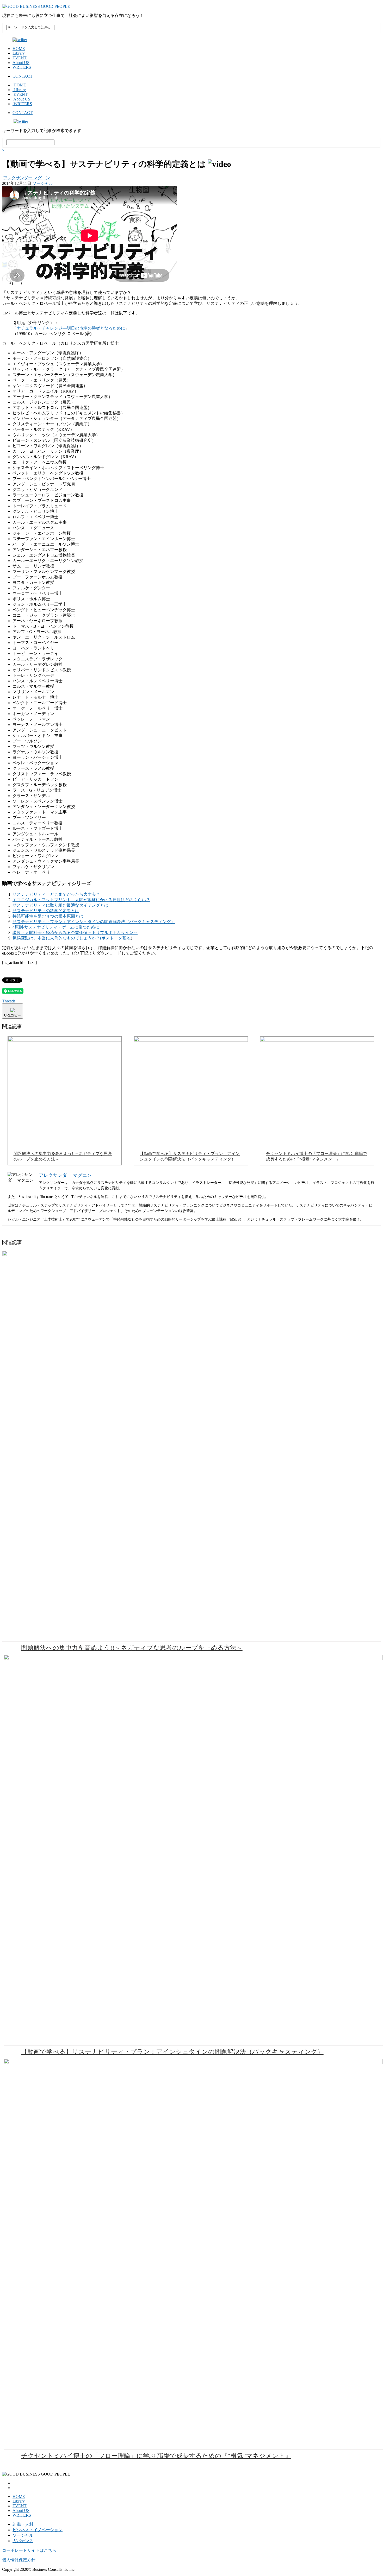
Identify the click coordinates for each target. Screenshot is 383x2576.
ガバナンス (23, 2541)
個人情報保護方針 (19, 2560)
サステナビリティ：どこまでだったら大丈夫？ (56, 894)
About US (21, 63)
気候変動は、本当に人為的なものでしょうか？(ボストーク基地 (72, 938)
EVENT (20, 58)
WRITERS (22, 67)
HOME (19, 49)
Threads (9, 1001)
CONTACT (23, 76)
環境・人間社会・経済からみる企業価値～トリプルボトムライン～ (75, 933)
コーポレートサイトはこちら (29, 2550)
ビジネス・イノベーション (38, 2530)
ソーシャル (43, 183)
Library (19, 53)
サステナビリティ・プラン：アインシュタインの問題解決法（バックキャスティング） (94, 922)
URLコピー (13, 1015)
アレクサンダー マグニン (27, 178)
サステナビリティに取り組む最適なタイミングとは (60, 905)
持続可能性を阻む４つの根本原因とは (48, 916)
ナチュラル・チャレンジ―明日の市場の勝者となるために (71, 328)
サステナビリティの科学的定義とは (46, 911)
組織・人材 (23, 2524)
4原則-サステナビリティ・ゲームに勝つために (56, 927)
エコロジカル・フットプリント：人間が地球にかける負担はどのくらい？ (81, 900)
